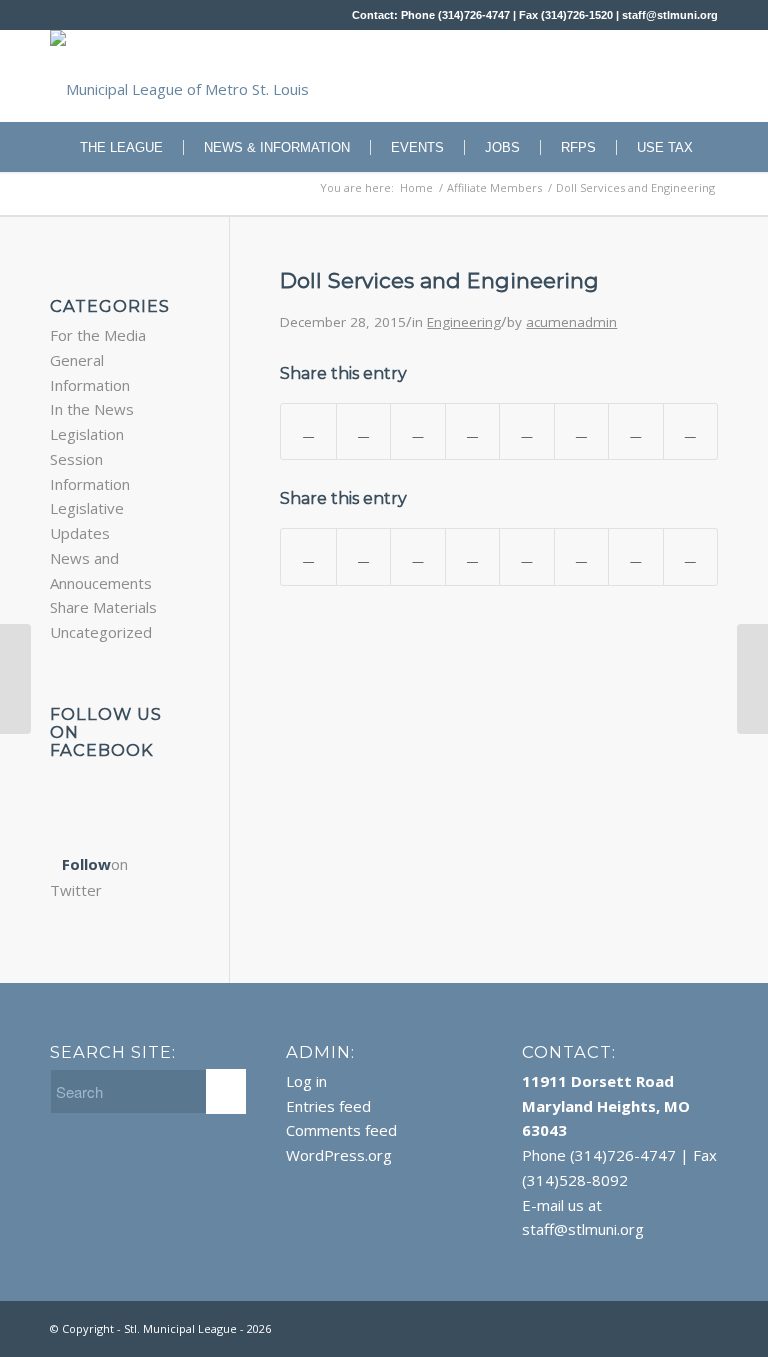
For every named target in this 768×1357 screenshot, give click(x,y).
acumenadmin (571, 322)
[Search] (706, 197)
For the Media (98, 335)
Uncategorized (101, 632)
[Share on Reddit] (635, 432)
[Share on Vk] (581, 432)
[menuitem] (111, 147)
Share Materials (103, 607)
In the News (92, 409)
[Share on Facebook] (308, 432)
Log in (306, 1081)
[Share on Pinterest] (417, 432)
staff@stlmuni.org (670, 15)
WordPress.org (339, 1155)
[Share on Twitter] (363, 432)
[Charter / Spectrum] (15, 679)
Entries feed (328, 1106)
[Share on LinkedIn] (472, 432)
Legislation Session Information (90, 459)
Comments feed (341, 1130)
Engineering (464, 322)
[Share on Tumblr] (526, 432)
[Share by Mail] (690, 432)
